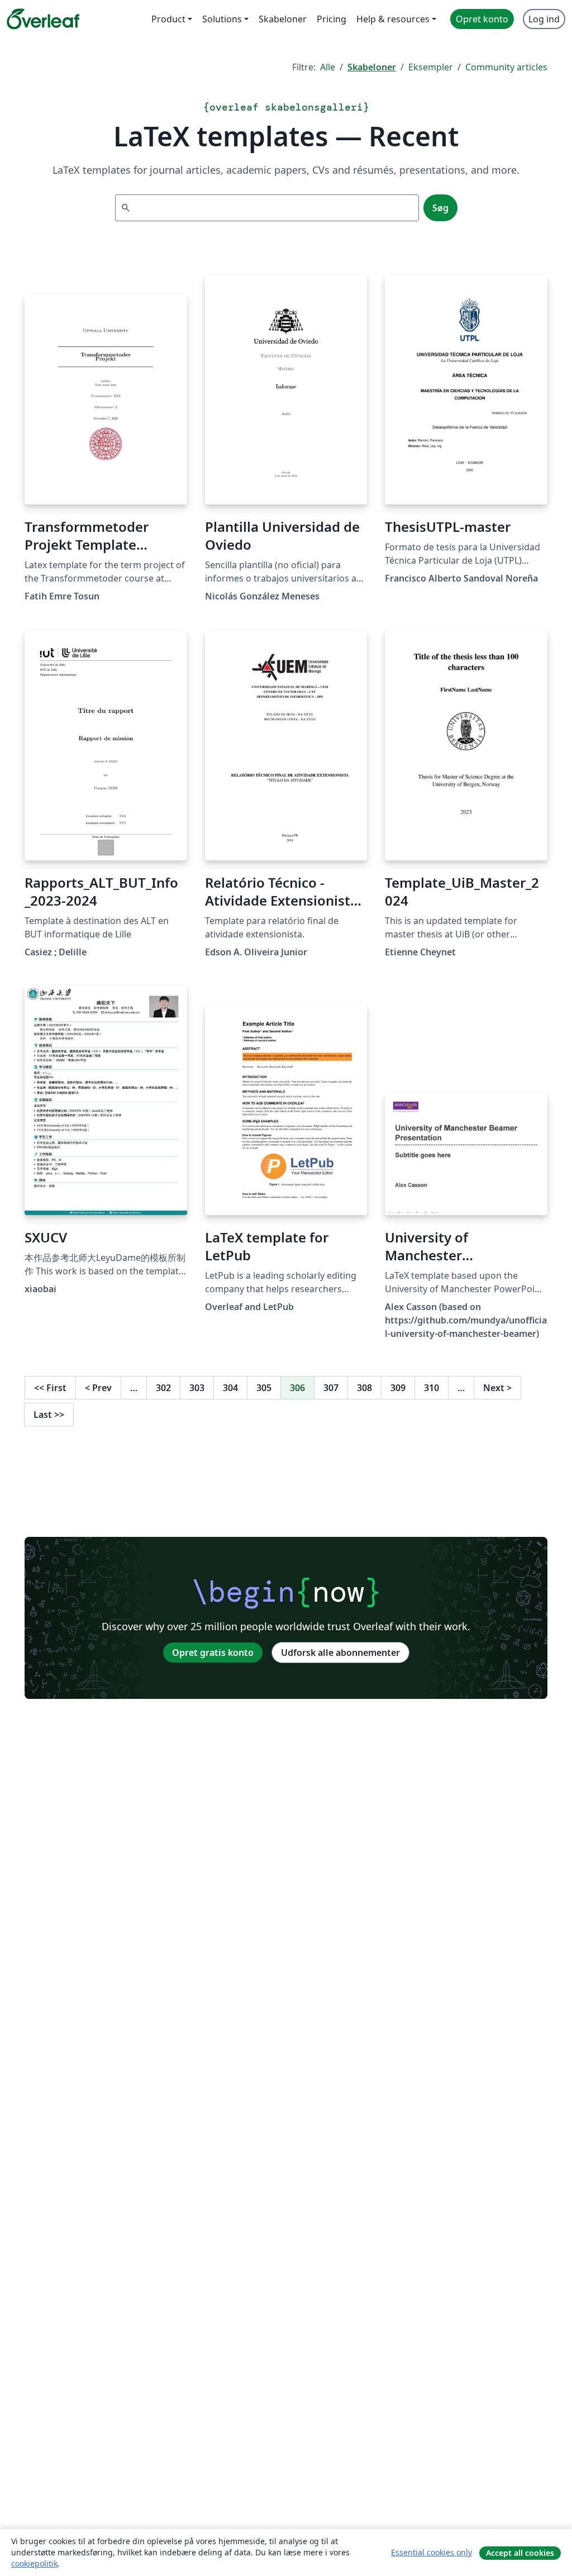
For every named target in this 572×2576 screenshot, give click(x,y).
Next (497, 1388)
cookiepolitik (34, 2563)
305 (264, 1388)
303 (197, 1388)
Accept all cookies (520, 2553)
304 (230, 1388)
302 (163, 1388)
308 (364, 1388)
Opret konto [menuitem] (482, 19)
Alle (328, 67)
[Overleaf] (43, 19)
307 (331, 1388)
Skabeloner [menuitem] (283, 19)
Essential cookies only (432, 2552)
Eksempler (431, 67)
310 (432, 1388)
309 (398, 1388)
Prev (98, 1388)
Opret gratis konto (213, 1653)
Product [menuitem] (168, 19)
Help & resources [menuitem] (393, 19)
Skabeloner (372, 67)
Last (49, 1415)
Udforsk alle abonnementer (340, 1653)
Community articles (506, 67)
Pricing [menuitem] (332, 19)
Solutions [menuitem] (222, 19)
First (50, 1388)
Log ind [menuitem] (544, 19)
